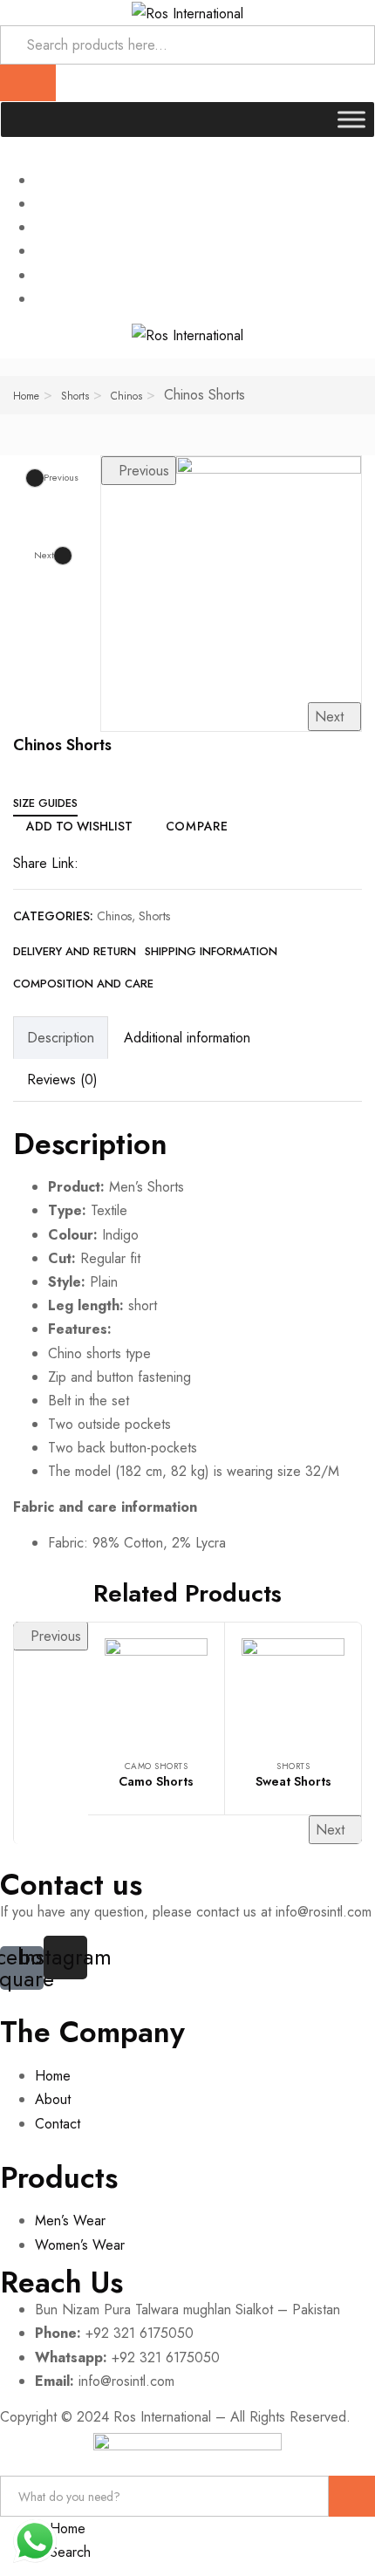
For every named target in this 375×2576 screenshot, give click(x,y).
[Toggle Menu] (351, 119)
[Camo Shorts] (156, 1690)
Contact (58, 2124)
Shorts (75, 396)
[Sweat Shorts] (293, 1690)
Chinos (126, 396)
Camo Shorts (157, 1766)
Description (61, 1038)
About (53, 2099)
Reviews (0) (62, 1080)
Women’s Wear (80, 2245)
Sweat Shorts (293, 1781)
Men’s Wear (70, 2221)
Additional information (187, 1038)
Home (26, 396)
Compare (197, 826)
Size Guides (45, 803)
